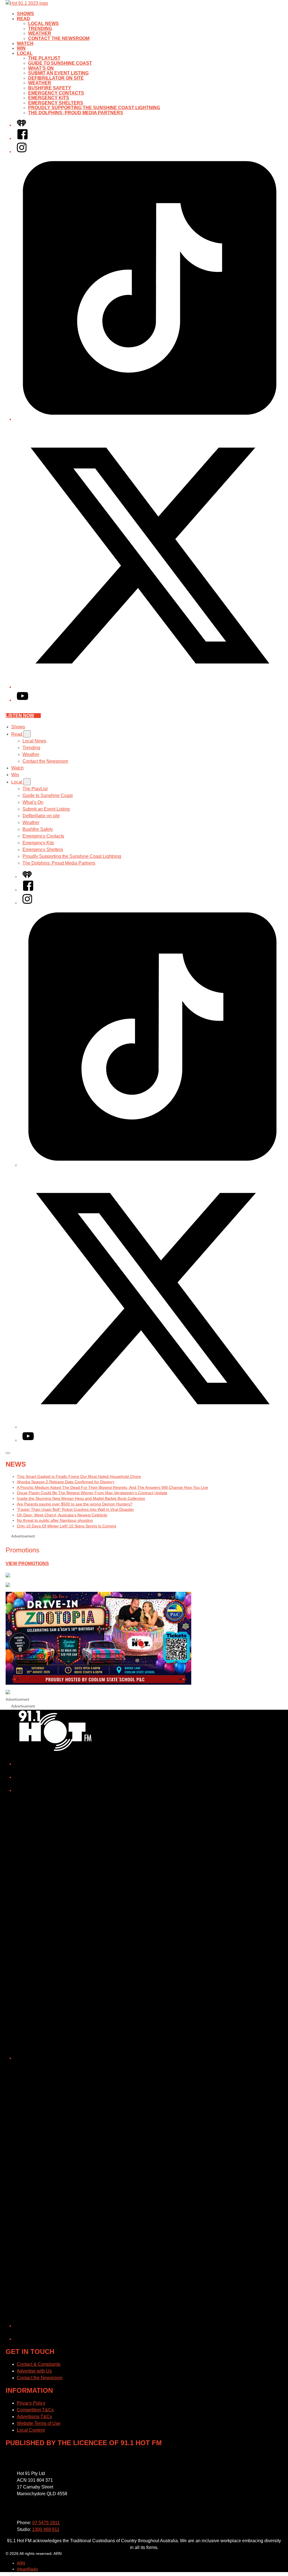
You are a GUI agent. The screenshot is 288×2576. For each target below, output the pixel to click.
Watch (25, 43)
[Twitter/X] (150, 687)
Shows (25, 14)
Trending (40, 29)
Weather (40, 33)
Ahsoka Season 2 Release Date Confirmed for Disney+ (66, 1482)
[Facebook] (22, 138)
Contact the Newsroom (59, 38)
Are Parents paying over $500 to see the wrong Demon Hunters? (75, 1504)
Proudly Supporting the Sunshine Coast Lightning (94, 108)
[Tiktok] (150, 419)
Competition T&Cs (35, 2410)
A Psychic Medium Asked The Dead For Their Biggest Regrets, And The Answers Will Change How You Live (112, 1487)
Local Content (31, 2430)
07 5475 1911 (46, 2523)
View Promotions (27, 1564)
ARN (21, 2563)
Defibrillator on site (56, 78)
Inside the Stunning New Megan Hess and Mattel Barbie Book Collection (81, 1498)
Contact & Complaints (39, 2364)
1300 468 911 (46, 2529)
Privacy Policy (31, 2403)
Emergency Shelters (56, 103)
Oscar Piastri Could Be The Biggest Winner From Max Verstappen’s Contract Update (92, 1493)
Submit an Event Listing (58, 73)
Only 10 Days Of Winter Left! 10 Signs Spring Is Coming (67, 1526)
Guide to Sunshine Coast (60, 63)
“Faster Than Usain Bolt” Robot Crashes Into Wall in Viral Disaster (75, 1509)
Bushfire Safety (50, 88)
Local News (43, 24)
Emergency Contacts (56, 93)
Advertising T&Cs (34, 2417)
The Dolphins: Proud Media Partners (76, 113)
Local (25, 53)
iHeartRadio (27, 2569)
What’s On (41, 68)
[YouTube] (22, 700)
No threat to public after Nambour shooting (55, 1520)
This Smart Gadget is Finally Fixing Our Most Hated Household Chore (79, 1476)
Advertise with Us (34, 2371)
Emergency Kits (49, 98)
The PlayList (44, 58)
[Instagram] (22, 152)
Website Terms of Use (39, 2423)
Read (23, 19)
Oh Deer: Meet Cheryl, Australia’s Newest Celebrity (62, 1515)
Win (21, 48)
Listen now (20, 716)
